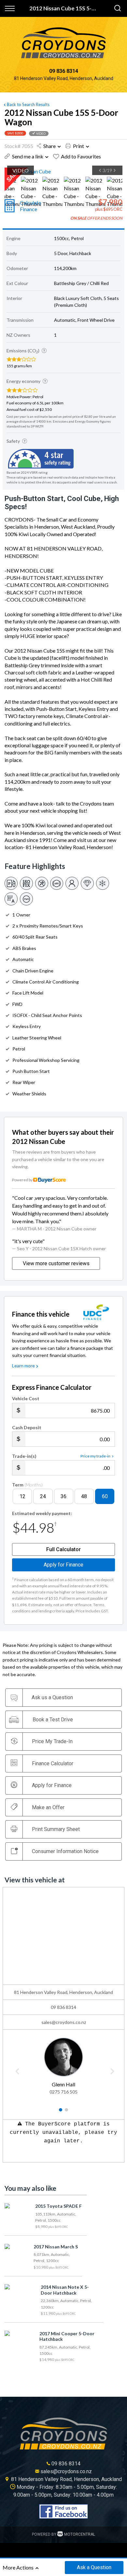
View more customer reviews (56, 1263)
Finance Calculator (53, 1763)
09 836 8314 (64, 71)
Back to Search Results (28, 104)
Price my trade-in (95, 1456)
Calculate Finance (30, 206)
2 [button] (67, 2112)
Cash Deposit (27, 1427)
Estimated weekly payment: (42, 1513)
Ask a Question (94, 2567)
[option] (63, 171)
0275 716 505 (63, 2092)
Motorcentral (80, 2534)
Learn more (23, 1366)
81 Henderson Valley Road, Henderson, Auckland (64, 78)
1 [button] (61, 2112)
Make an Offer (48, 1807)
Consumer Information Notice (65, 1851)
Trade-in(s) (24, 1456)
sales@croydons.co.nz (64, 2022)
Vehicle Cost (26, 1398)
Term (27, 1485)
